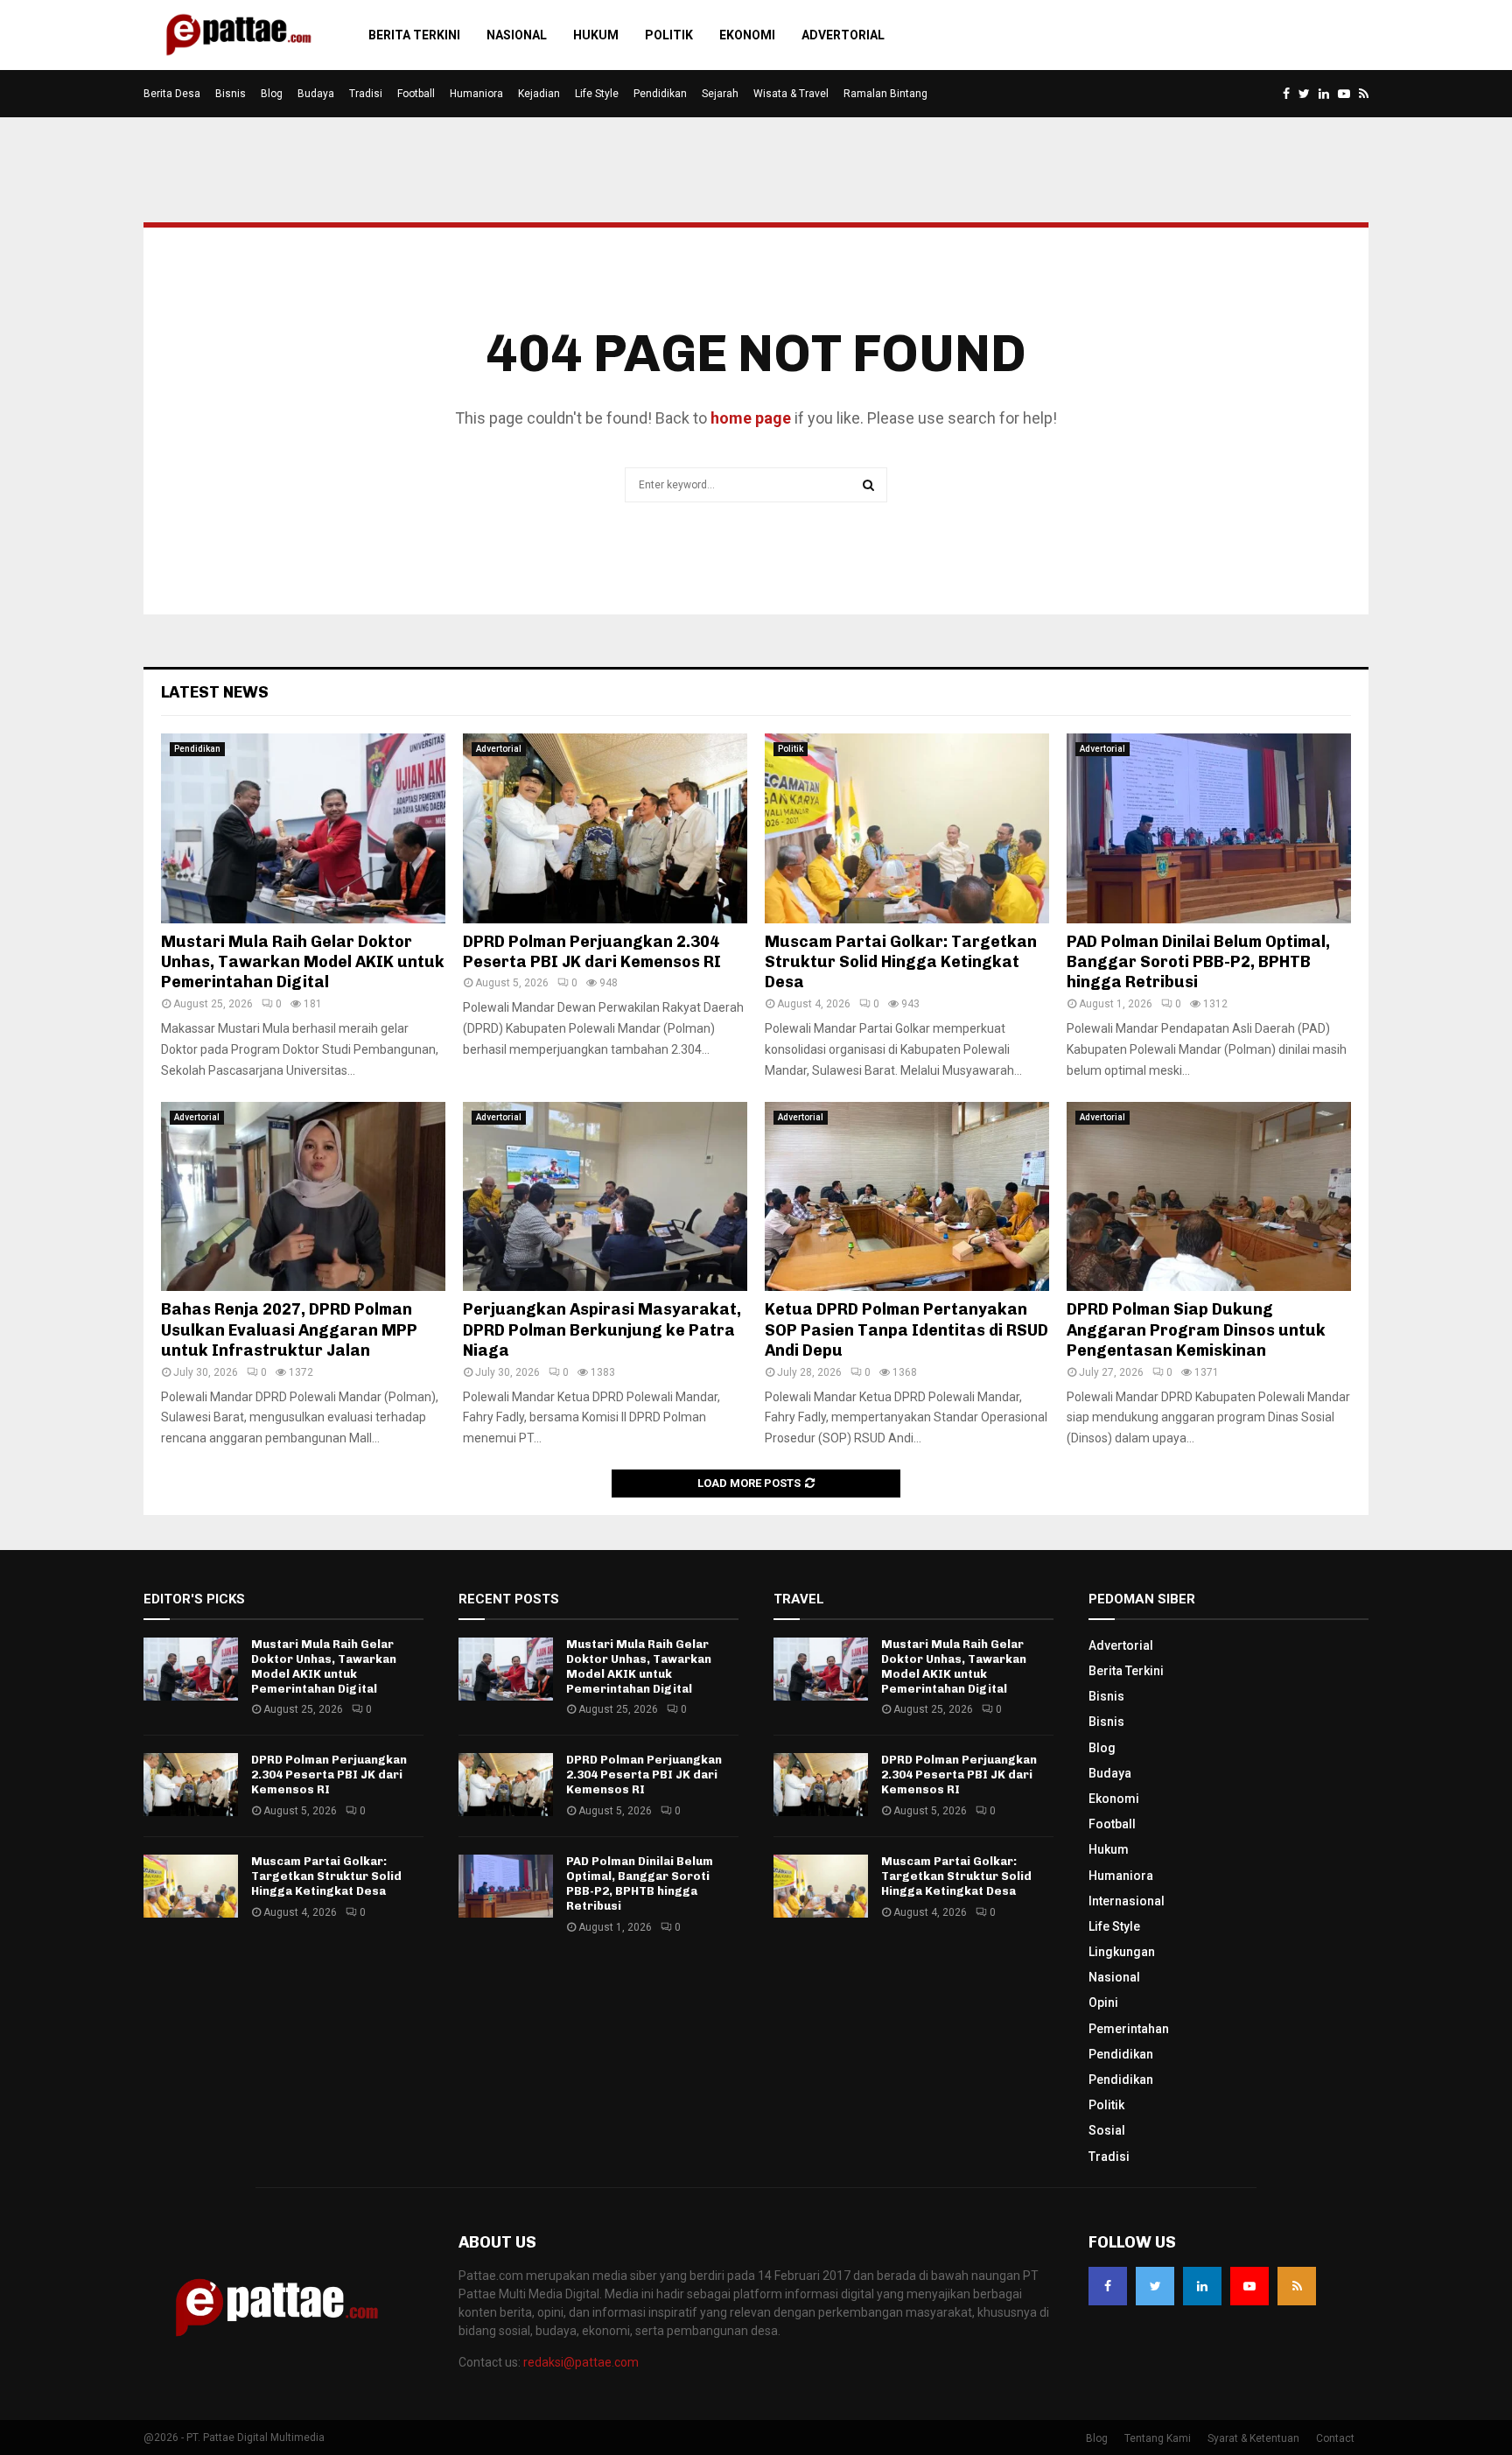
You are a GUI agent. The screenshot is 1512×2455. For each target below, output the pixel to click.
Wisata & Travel (791, 94)
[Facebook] (1108, 2286)
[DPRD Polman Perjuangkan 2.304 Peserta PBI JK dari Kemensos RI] (605, 828)
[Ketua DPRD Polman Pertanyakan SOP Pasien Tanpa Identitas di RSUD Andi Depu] (907, 1197)
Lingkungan (1122, 1952)
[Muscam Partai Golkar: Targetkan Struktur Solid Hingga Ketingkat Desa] (907, 828)
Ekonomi (747, 35)
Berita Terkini (414, 35)
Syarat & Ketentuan (1253, 2438)
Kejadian (539, 94)
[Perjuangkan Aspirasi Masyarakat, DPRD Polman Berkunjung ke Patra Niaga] (605, 1197)
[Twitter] (1155, 2286)
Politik (669, 35)
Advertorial (843, 35)
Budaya (316, 94)
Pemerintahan (1129, 2029)
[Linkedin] (1202, 2286)
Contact (1335, 2438)
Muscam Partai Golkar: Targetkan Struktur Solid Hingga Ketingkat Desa (901, 962)
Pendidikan (660, 94)
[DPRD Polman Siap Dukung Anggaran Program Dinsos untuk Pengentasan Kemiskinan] (1209, 1197)
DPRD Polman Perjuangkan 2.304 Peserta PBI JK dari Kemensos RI (592, 952)
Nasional (517, 35)
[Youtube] (1249, 2286)
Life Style (597, 94)
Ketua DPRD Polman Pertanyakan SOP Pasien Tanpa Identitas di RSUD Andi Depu (906, 1330)
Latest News (215, 692)
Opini (1103, 2003)
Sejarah (720, 94)
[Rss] (1297, 2286)
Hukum (596, 35)
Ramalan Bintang (885, 94)
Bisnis (231, 94)
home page (751, 418)
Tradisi (366, 94)
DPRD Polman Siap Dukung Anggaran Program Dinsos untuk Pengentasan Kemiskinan (1196, 1330)
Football (416, 94)
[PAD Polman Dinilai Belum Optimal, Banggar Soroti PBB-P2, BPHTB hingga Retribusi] (1209, 828)
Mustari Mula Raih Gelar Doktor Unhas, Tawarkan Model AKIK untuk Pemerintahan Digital (303, 962)
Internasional (1127, 1901)
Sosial (1107, 2130)
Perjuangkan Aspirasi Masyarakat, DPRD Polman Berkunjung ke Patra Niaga (602, 1330)
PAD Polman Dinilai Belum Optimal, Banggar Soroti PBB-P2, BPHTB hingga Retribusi (1198, 962)
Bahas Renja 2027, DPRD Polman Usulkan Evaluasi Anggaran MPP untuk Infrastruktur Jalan (289, 1330)
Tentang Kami (1158, 2438)
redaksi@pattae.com (581, 2362)
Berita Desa (172, 94)
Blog (272, 94)
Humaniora (476, 94)
